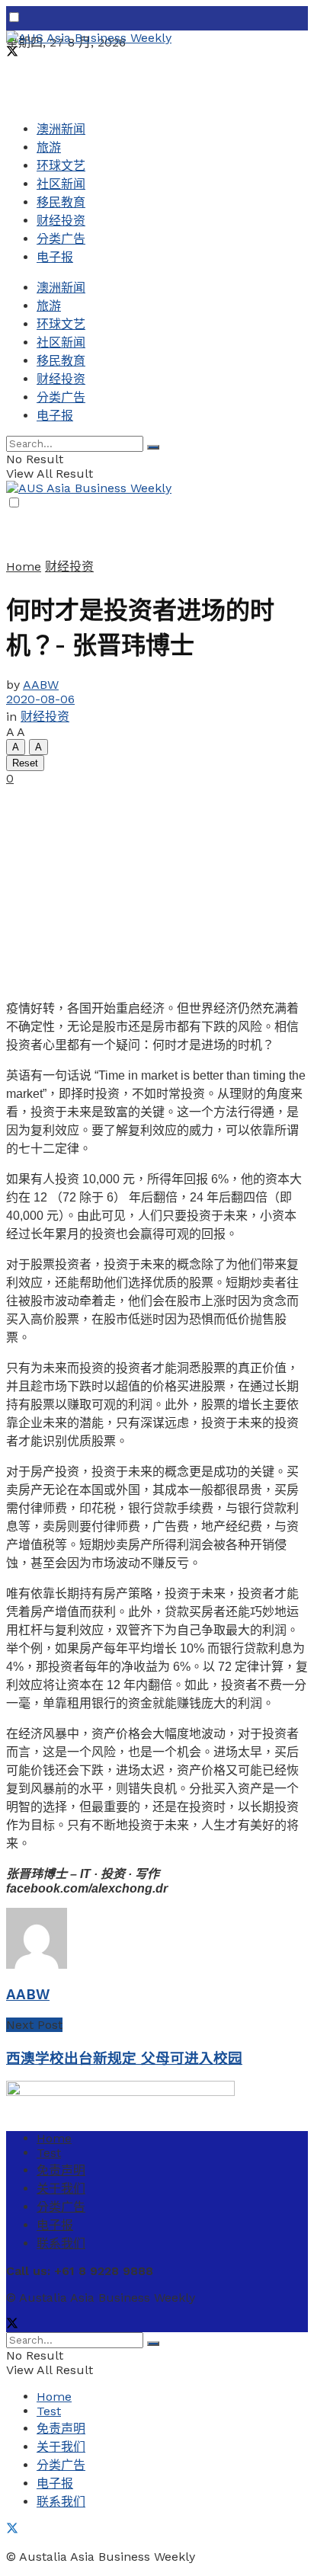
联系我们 (61, 2243)
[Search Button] (153, 447)
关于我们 (61, 2189)
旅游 (49, 147)
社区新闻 (61, 184)
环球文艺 (61, 166)
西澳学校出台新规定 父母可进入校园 (124, 2059)
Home (24, 566)
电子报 (55, 257)
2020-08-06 (40, 699)
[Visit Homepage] (89, 38)
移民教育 (61, 202)
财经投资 (61, 221)
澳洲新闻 (61, 129)
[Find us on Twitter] (12, 53)
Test (49, 2153)
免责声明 (61, 2170)
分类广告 (61, 239)
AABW (41, 685)
